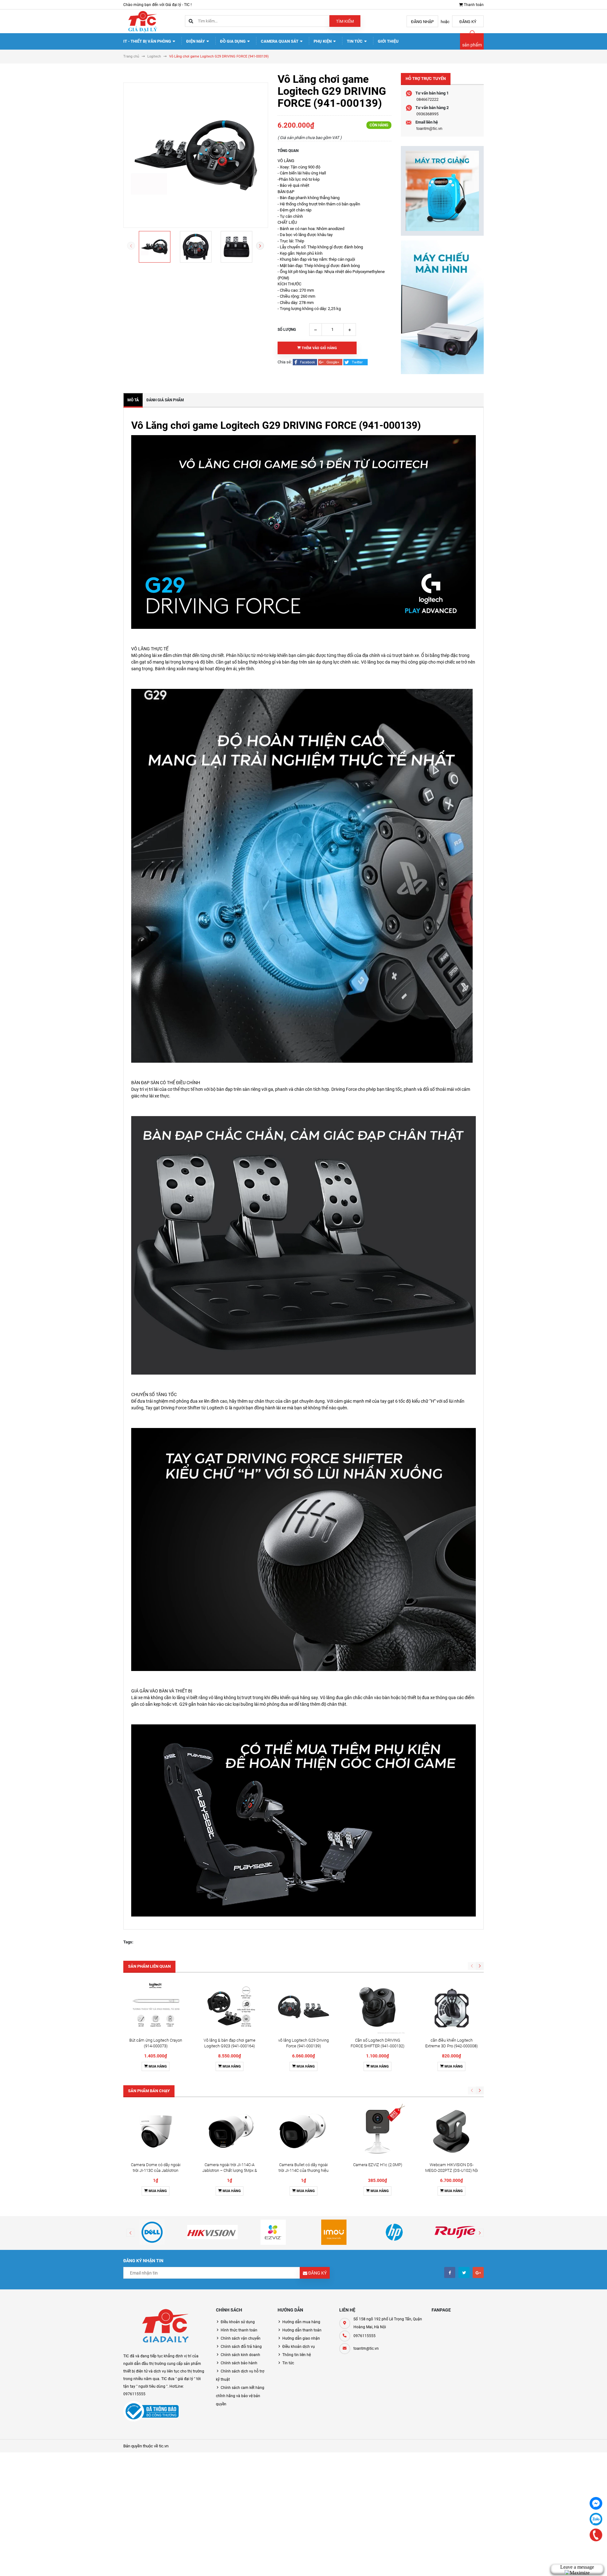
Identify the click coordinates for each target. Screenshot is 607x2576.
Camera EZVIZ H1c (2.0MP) (378, 2165)
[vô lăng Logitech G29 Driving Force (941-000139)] (303, 2007)
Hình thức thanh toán (239, 2330)
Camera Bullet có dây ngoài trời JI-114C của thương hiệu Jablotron (303, 2170)
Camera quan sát (280, 41)
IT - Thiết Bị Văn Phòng (148, 41)
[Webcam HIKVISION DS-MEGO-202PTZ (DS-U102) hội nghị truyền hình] (451, 2131)
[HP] (395, 2232)
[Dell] (152, 2232)
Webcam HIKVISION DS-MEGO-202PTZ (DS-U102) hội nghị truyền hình (452, 2170)
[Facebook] (596, 2503)
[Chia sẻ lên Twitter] (356, 362)
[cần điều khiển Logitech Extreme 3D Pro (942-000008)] (451, 2007)
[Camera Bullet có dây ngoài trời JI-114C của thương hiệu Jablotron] (303, 2131)
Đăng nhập (422, 22)
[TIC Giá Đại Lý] (165, 2327)
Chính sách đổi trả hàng (241, 2347)
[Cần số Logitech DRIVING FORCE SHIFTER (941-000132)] (377, 2007)
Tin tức (355, 41)
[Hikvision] (213, 2232)
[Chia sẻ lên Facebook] (305, 362)
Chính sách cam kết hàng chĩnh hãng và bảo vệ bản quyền (240, 2396)
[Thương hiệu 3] (273, 2232)
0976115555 (365, 2336)
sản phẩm (472, 45)
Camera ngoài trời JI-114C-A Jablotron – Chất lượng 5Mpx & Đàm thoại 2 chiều (230, 2170)
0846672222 (427, 99)
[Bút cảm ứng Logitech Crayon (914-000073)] (156, 2007)
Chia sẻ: (285, 362)
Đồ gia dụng (233, 41)
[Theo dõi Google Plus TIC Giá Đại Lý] (478, 2272)
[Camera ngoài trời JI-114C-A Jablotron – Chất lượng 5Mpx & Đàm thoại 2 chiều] (230, 2131)
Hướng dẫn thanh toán (302, 2330)
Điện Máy (196, 41)
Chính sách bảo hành (239, 2363)
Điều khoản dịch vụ (299, 2347)
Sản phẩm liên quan (149, 1966)
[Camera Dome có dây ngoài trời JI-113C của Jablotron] (156, 2131)
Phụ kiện (323, 41)
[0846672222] (596, 2535)
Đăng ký (468, 22)
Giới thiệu (388, 41)
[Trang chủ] (142, 21)
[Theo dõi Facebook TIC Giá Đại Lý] (450, 2272)
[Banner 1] (442, 191)
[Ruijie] (455, 2232)
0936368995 (427, 114)
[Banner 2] (442, 307)
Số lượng (287, 330)
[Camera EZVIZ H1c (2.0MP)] (377, 2131)
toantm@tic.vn (429, 128)
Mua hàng (157, 2066)
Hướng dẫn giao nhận (301, 2338)
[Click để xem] (196, 155)
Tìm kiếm (345, 21)
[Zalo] (596, 2519)
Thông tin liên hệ (297, 2355)
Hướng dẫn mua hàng (301, 2322)
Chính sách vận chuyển (241, 2338)
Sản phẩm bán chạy (149, 2091)
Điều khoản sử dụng (238, 2322)
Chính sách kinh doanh (240, 2355)
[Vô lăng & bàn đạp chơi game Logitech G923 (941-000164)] (230, 2007)
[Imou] (334, 2232)
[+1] (331, 362)
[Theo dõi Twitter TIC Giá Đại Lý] (464, 2272)
